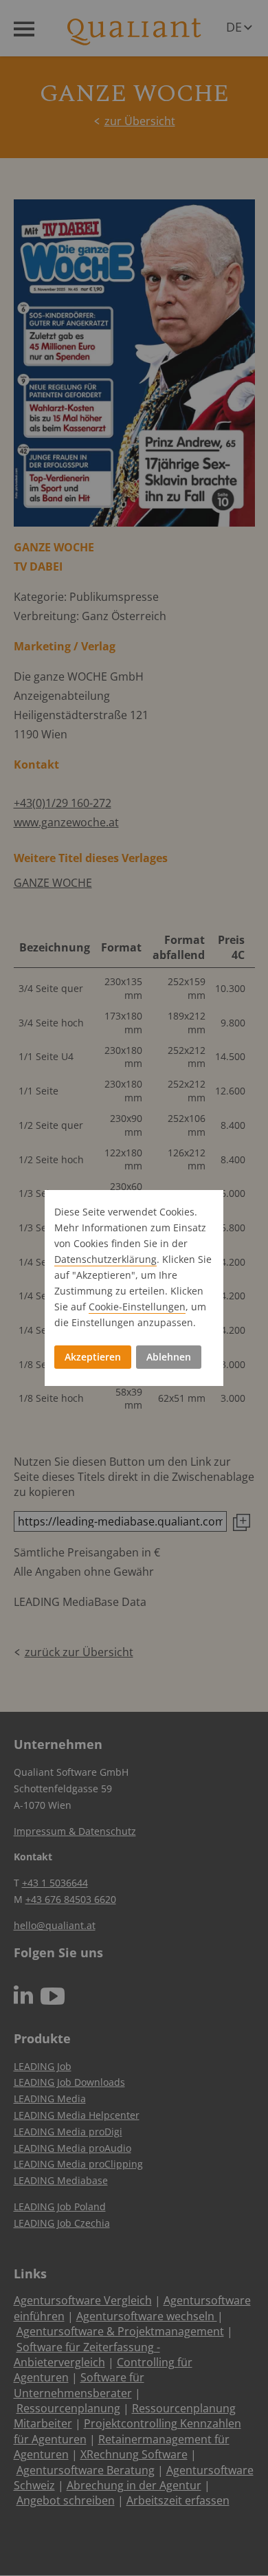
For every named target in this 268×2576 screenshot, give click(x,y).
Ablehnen (169, 1357)
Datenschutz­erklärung (105, 1259)
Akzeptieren (93, 1357)
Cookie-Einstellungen (137, 1307)
